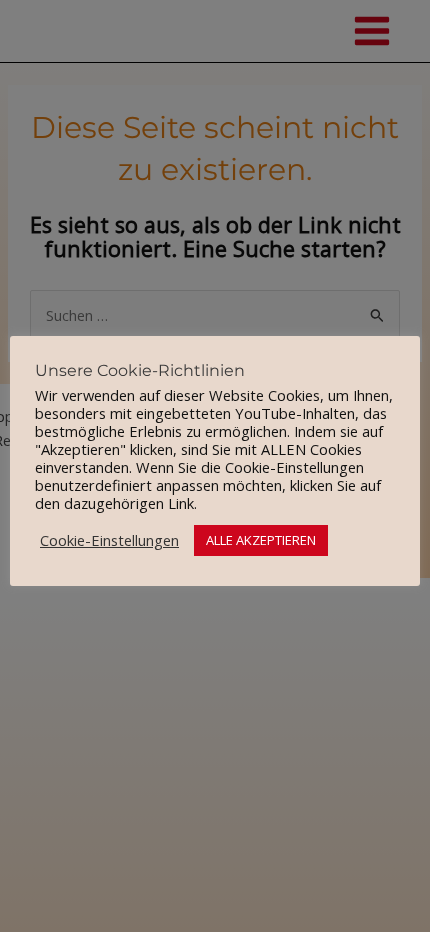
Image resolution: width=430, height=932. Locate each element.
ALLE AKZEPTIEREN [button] (261, 540)
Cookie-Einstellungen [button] (109, 540)
